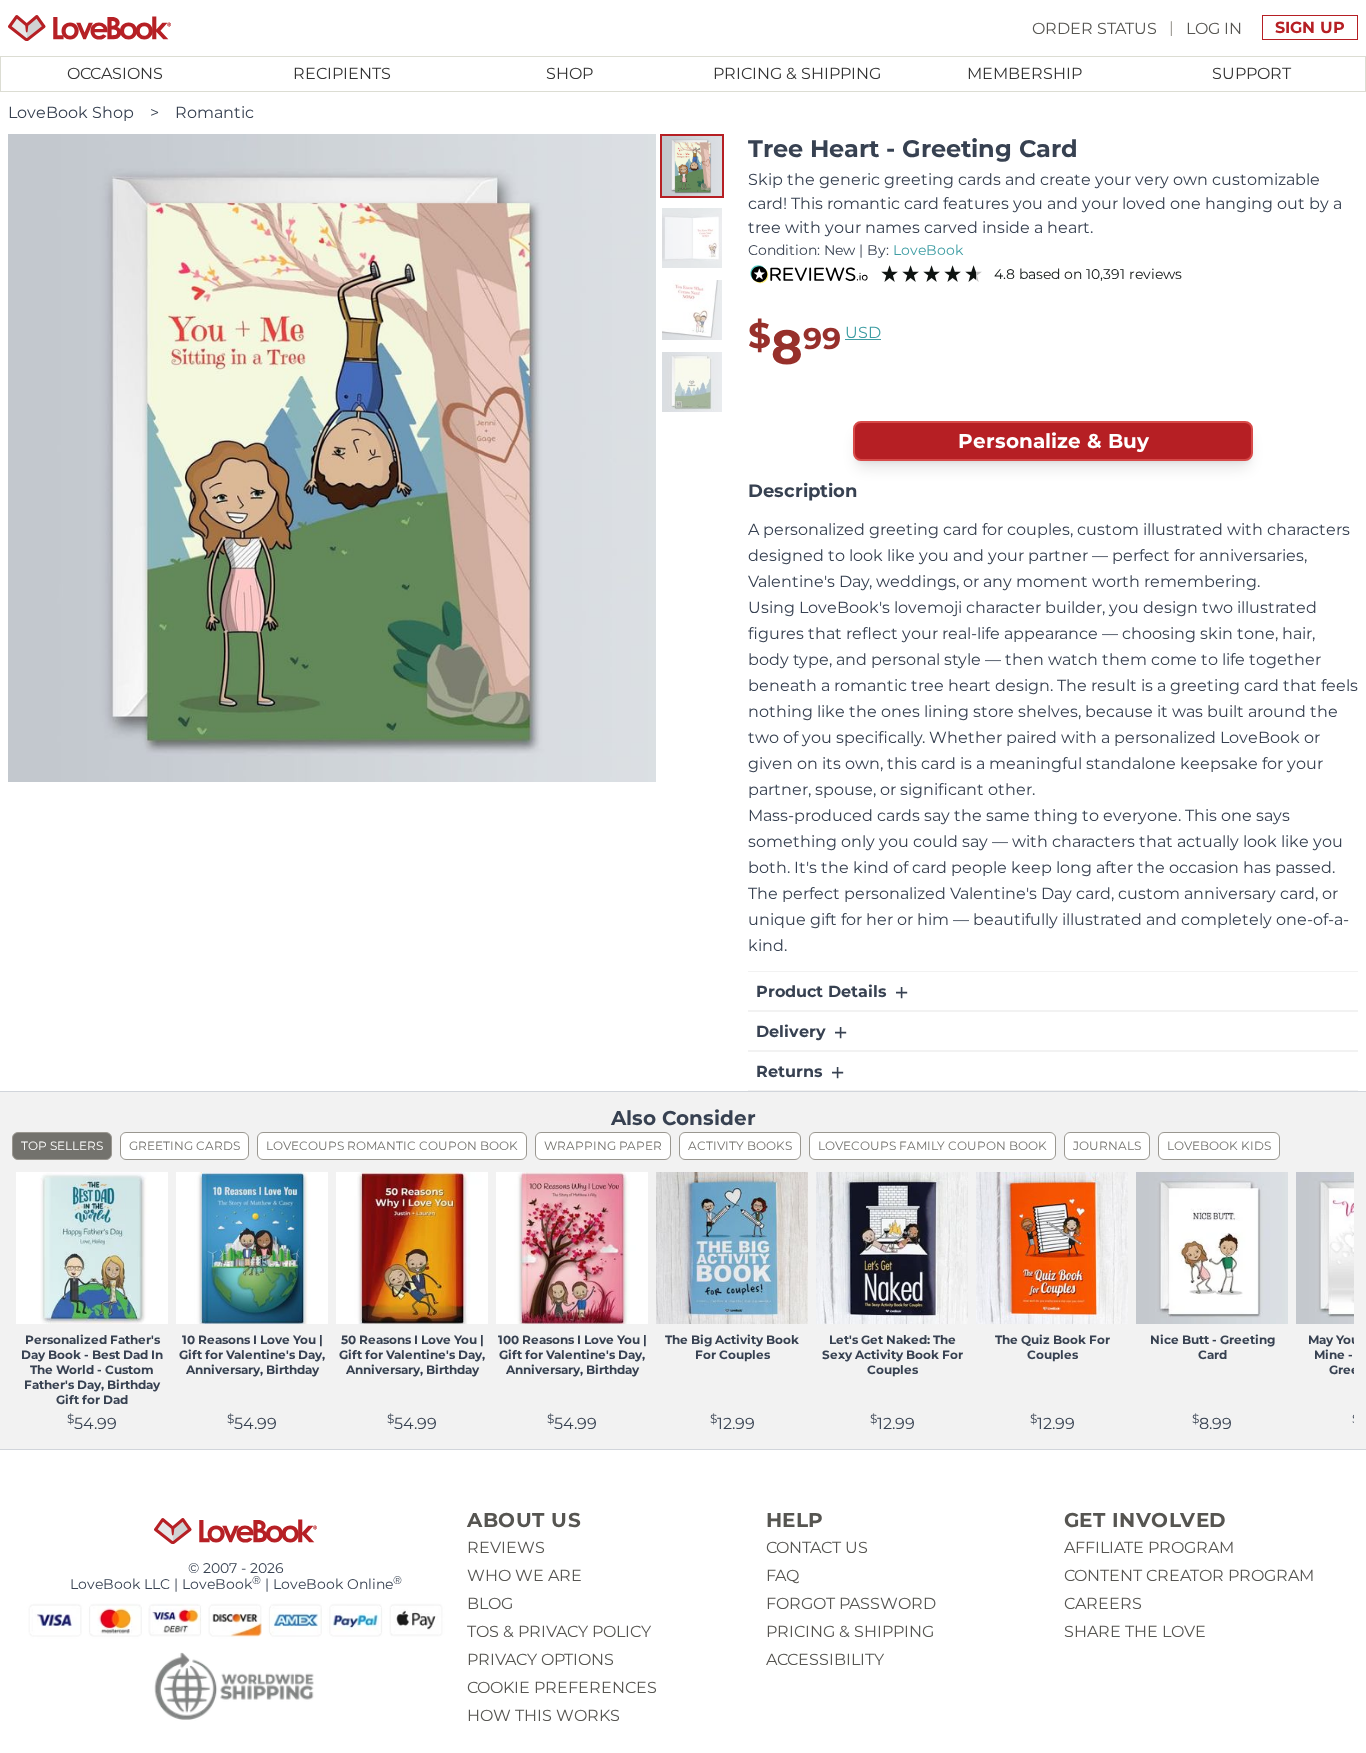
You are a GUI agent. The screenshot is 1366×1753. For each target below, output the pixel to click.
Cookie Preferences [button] (562, 1687)
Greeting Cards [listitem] (184, 1145)
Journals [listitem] (1107, 1145)
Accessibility (825, 1659)
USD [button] (863, 332)
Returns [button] (792, 1071)
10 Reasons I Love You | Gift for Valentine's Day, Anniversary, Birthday (252, 1354)
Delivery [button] (793, 1031)
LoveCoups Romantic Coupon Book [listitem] (392, 1145)
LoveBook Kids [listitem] (1219, 1145)
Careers (1103, 1603)
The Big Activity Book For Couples (732, 1347)
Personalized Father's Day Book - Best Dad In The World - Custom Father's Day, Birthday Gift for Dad (92, 1369)
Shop (569, 73)
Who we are (524, 1575)
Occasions (115, 73)
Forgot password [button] (851, 1603)
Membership (1024, 73)
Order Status (1094, 27)
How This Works (543, 1715)
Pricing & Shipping (797, 73)
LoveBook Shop (71, 112)
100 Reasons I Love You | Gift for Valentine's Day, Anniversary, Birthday (572, 1354)
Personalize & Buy (1053, 441)
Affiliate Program (1149, 1547)
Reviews (506, 1547)
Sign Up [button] (1310, 27)
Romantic (214, 112)
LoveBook (928, 250)
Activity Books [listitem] (740, 1145)
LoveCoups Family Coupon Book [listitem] (932, 1145)
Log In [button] (1214, 27)
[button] (692, 166)
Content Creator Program (1189, 1575)
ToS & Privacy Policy (559, 1631)
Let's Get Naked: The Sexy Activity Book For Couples (892, 1354)
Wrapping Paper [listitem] (603, 1145)
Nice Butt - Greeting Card (1212, 1347)
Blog (490, 1603)
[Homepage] (89, 28)
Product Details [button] (824, 991)
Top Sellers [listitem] (62, 1145)
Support (1251, 73)
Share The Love (1135, 1631)
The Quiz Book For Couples (1052, 1347)
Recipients (342, 73)
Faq (782, 1575)
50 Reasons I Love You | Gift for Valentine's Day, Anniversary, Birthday (412, 1354)
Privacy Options (540, 1659)
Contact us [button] (817, 1547)
